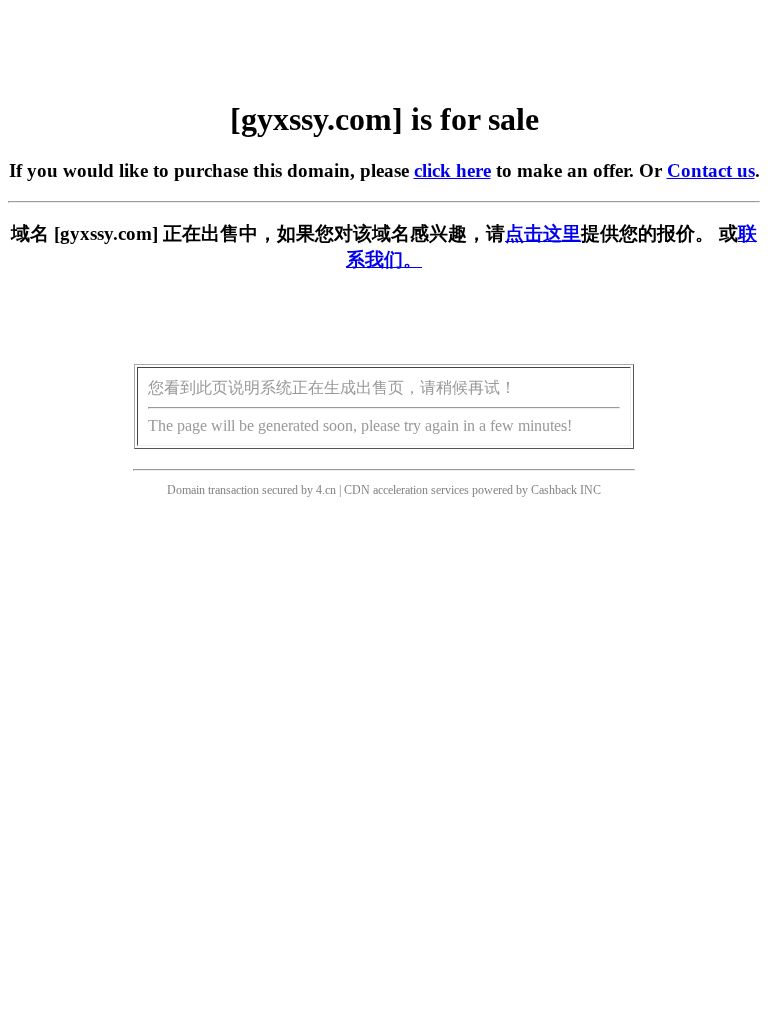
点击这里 (543, 233)
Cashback (554, 490)
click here (452, 170)
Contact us (711, 170)
